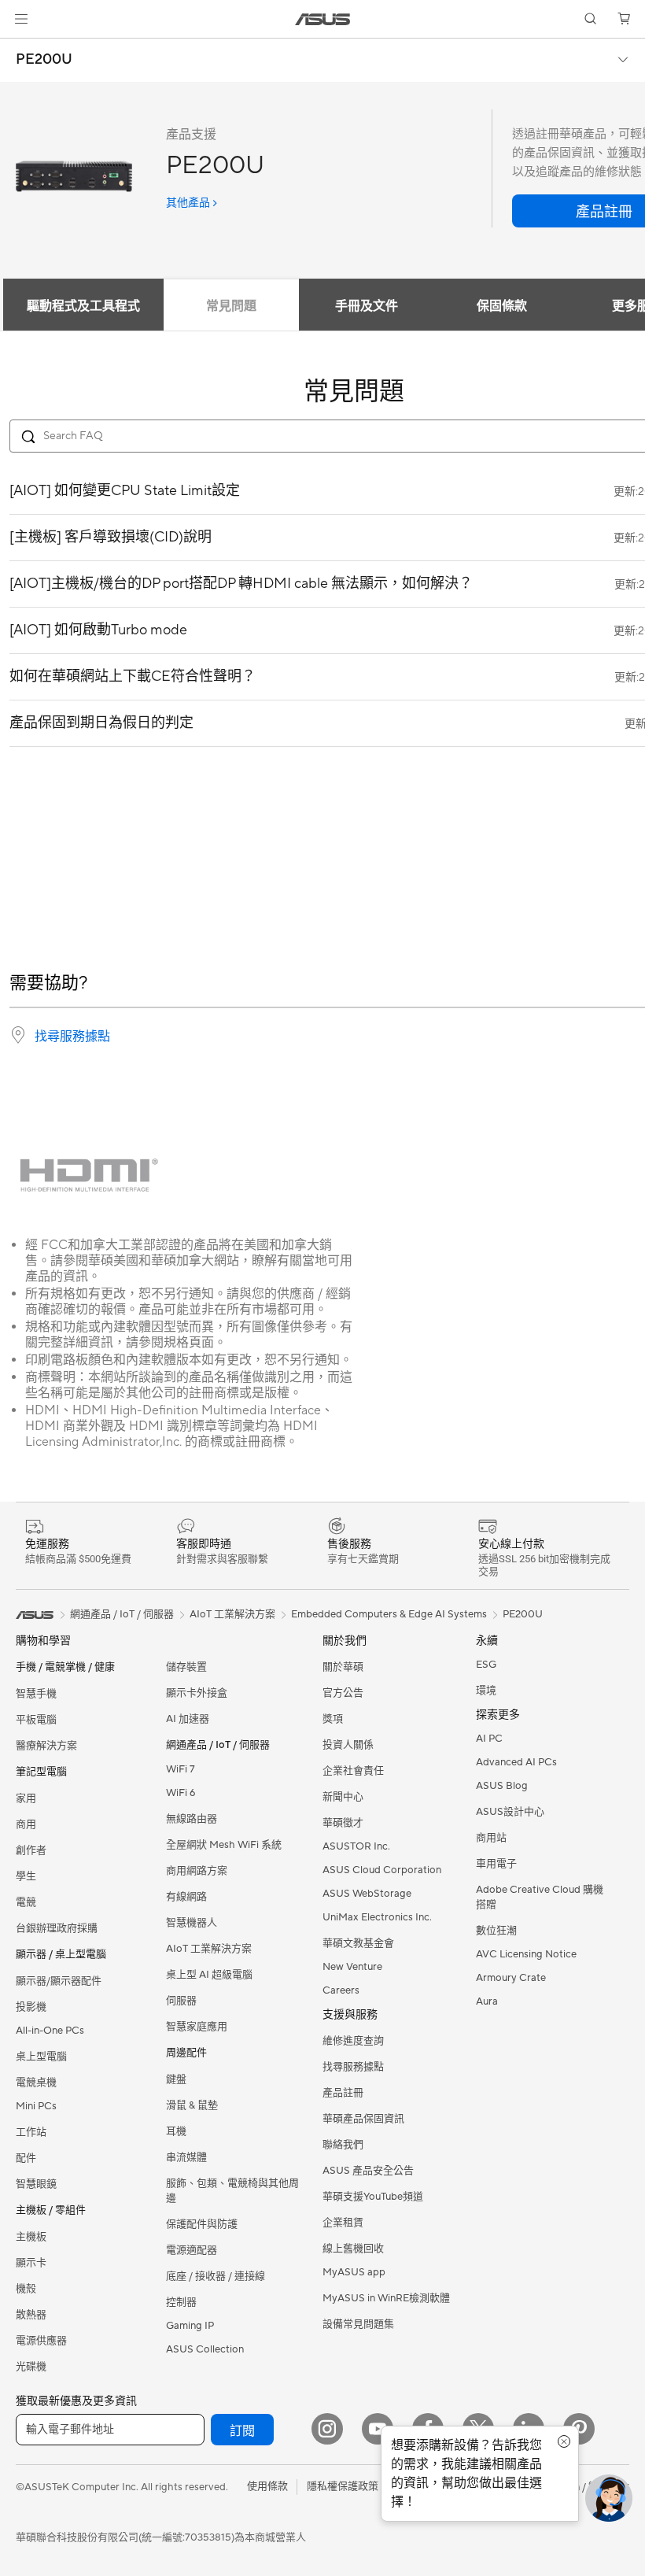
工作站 (31, 2132)
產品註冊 (343, 2093)
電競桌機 (36, 2083)
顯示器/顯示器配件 (59, 1981)
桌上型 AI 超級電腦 (209, 1975)
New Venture (352, 1967)
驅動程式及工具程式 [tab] (83, 306)
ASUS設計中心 (510, 1812)
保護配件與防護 (202, 2224)
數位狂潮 (496, 1931)
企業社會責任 (353, 1771)
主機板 (31, 2237)
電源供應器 (41, 2341)
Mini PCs (36, 2106)
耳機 (176, 2131)
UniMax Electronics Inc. (377, 1917)
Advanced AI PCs (516, 1762)
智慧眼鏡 (36, 2184)
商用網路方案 (197, 1871)
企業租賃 (343, 2223)
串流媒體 (186, 2157)
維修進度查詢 (353, 2041)
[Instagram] (327, 2429)
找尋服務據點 (72, 1037)
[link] (323, 19)
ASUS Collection (205, 2349)
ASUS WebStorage (367, 1894)
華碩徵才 (343, 1823)
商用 (26, 1824)
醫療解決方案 (46, 1746)
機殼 (26, 2289)
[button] (21, 19)
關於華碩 (343, 1667)
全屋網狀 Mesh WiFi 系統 (224, 1845)
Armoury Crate (511, 1978)
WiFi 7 (181, 1769)
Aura (487, 2001)
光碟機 (31, 2367)
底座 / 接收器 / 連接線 (216, 2276)
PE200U (44, 60)
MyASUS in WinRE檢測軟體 (386, 2298)
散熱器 (31, 2315)
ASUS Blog (502, 1786)
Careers (341, 1990)
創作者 (31, 1850)
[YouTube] (378, 2429)
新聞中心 (343, 1797)
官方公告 (343, 1693)
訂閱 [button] (242, 2431)
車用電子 (496, 1864)
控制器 (181, 2302)
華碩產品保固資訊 (363, 2119)
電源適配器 (192, 2250)
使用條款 (267, 2486)
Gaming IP (190, 2326)
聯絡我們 (343, 2145)
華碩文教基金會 (358, 1943)
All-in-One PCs (50, 2031)
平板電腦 (36, 1720)
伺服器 (181, 2001)
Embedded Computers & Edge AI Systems (389, 1614)
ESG (486, 1665)
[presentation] (18, 1035)
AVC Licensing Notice (526, 1954)
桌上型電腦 (41, 2057)
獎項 (333, 1719)
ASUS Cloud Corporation (382, 1870)
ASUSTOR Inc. (356, 1846)
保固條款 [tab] (502, 306)
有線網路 (186, 1897)
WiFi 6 (181, 1793)
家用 (26, 1798)
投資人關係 (348, 1745)
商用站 (491, 1838)
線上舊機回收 (353, 2249)
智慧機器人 (192, 1923)
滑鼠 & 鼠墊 (192, 2105)
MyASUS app (354, 2272)
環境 (486, 1691)
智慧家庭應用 (197, 2027)
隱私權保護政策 (343, 2486)
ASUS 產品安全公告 (368, 2171)
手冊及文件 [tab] (367, 306)
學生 (26, 1876)
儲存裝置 (186, 1667)
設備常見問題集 (358, 2324)
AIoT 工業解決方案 (209, 1949)
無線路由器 (192, 1819)
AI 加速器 (188, 1719)
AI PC (489, 1739)
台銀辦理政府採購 (57, 1928)
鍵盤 (176, 2079)
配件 (26, 2158)
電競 (26, 1902)
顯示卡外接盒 (197, 1693)
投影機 (31, 2007)
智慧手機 (36, 1694)
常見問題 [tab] (231, 306)
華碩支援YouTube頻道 (373, 2197)
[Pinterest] (579, 2429)
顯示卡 (31, 2263)
